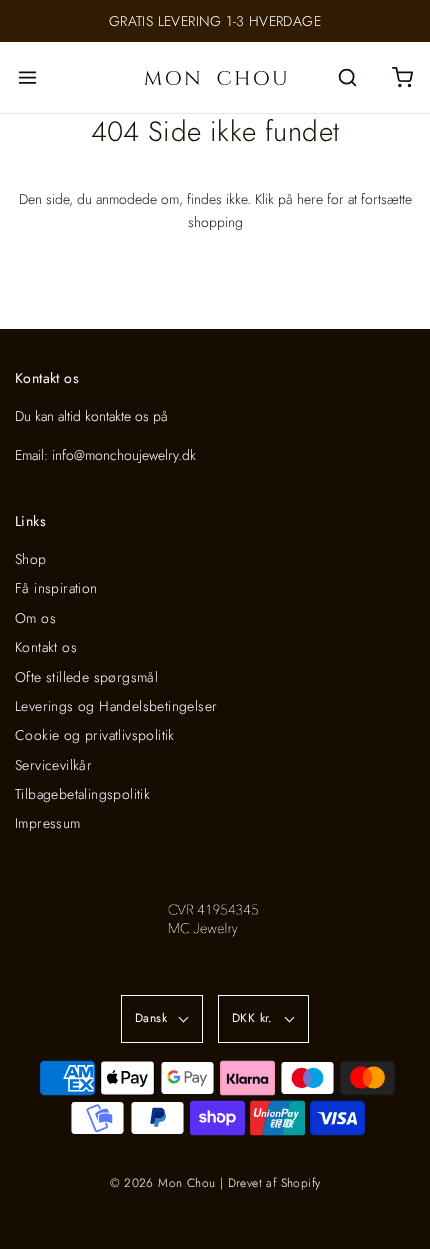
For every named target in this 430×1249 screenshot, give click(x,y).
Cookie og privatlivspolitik (95, 735)
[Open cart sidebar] (402, 77)
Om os (35, 618)
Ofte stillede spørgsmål (86, 677)
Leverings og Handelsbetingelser (116, 706)
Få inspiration (56, 588)
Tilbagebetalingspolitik (82, 794)
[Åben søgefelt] (347, 77)
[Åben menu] (27, 77)
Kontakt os (46, 647)
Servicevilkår (53, 765)
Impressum (48, 823)
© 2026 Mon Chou (163, 1183)
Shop (31, 559)
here (310, 199)
